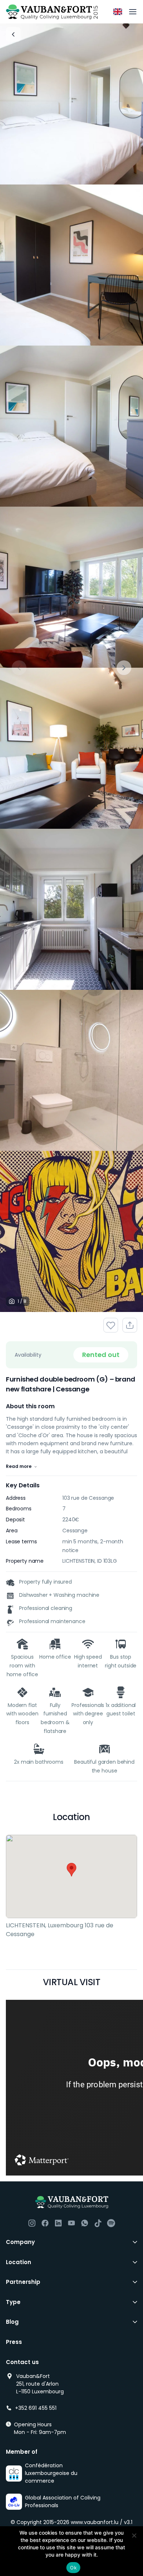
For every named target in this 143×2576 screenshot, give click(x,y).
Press (14, 2342)
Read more (19, 1466)
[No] (134, 2535)
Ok (73, 2568)
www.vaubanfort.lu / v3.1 (102, 2522)
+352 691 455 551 (36, 2408)
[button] (71, 1870)
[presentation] (19, 668)
